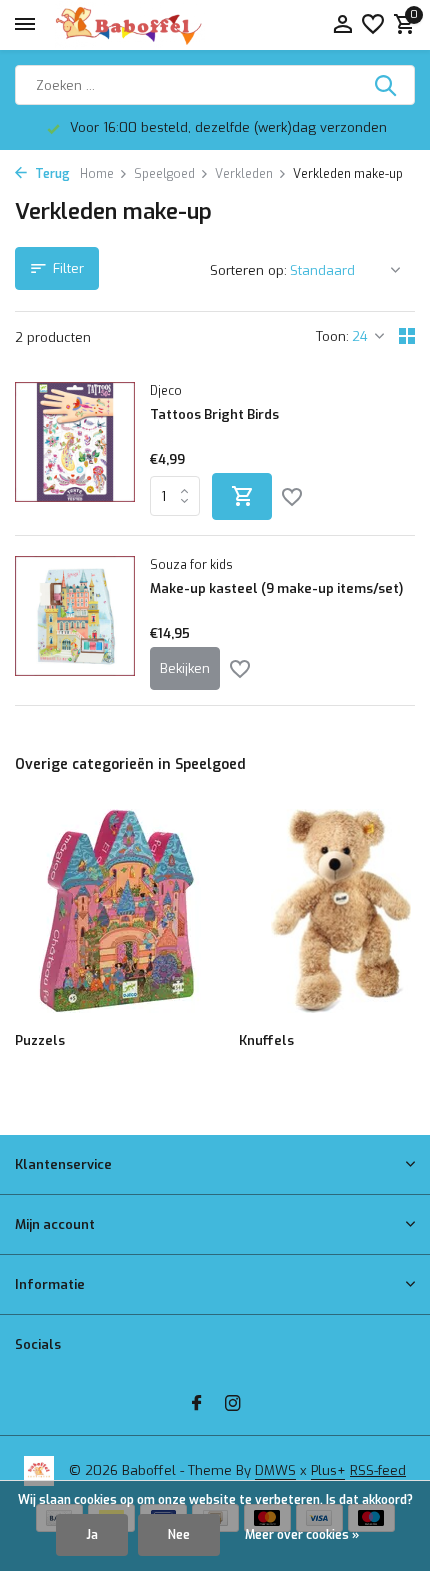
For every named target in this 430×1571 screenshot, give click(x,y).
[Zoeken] (387, 85)
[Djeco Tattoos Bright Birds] (75, 451)
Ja (92, 1535)
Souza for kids (191, 565)
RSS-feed (378, 1470)
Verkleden (244, 174)
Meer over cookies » (302, 1535)
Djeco (166, 391)
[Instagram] (233, 1405)
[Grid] (407, 336)
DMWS (275, 1470)
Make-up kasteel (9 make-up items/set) (276, 589)
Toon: (332, 336)
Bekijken (185, 668)
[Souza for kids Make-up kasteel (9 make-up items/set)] (75, 623)
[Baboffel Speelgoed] (130, 25)
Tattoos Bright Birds (214, 415)
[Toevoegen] (242, 496)
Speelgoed (164, 174)
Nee (179, 1535)
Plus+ (328, 1470)
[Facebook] (197, 1405)
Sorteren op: (248, 270)
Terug (51, 174)
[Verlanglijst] (373, 25)
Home (97, 174)
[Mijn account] (342, 25)
